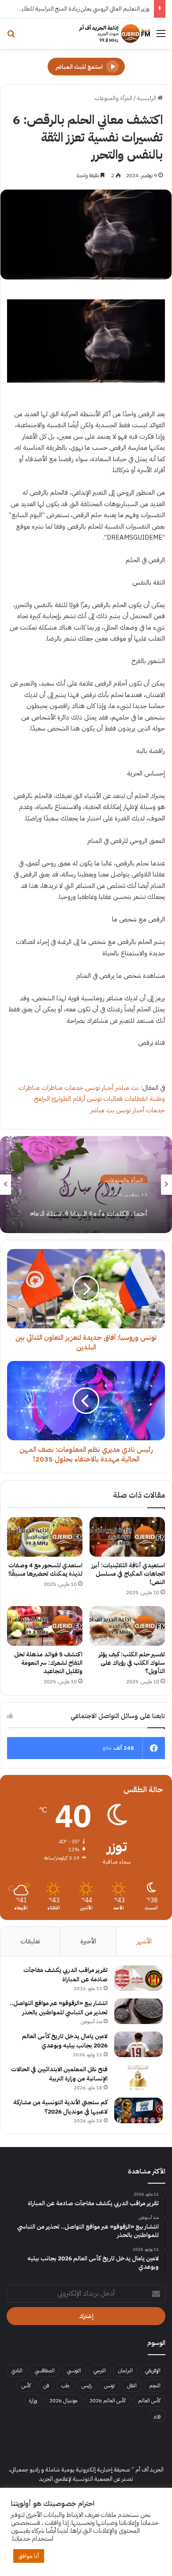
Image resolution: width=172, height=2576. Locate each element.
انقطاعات (136, 1099)
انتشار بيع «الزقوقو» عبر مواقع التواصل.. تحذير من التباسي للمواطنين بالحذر (59, 2008)
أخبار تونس (99, 1088)
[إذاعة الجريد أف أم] (115, 34)
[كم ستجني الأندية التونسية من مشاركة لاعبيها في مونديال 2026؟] (138, 2110)
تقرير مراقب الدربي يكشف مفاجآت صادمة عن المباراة (65, 1975)
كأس (26, 2386)
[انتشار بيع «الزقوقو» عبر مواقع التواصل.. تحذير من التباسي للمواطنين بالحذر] (138, 2011)
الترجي (100, 2371)
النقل (132, 2386)
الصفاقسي (45, 2371)
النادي (17, 2371)
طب (65, 2386)
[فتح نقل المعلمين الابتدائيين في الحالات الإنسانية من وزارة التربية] (138, 2077)
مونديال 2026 (63, 2401)
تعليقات (30, 1941)
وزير (157, 2416)
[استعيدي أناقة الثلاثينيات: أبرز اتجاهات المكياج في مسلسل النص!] (127, 1537)
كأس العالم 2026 (108, 2401)
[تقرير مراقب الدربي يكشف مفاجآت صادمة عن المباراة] (138, 1978)
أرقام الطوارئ (68, 1099)
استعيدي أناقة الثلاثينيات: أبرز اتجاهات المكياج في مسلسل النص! (128, 1574)
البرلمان (125, 2371)
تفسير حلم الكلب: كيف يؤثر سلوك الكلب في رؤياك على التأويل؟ (132, 1663)
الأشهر (144, 1941)
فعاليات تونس (105, 1099)
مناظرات (52, 1088)
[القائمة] (161, 37)
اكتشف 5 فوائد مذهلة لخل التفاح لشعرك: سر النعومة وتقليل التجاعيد (48, 1663)
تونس (109, 2386)
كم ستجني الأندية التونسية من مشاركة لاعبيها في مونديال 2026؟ (60, 2107)
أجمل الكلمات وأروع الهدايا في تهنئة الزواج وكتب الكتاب (89, 1207)
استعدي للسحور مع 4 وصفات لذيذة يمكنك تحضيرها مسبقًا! (45, 1569)
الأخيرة (88, 1941)
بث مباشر (127, 1088)
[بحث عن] (11, 37)
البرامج (42, 1099)
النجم (155, 2386)
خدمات (74, 1088)
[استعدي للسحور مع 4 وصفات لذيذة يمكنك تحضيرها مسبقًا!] (45, 1537)
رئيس (87, 2386)
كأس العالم (149, 2401)
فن (46, 2386)
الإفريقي (153, 2371)
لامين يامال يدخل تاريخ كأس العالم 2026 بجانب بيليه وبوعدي (65, 2041)
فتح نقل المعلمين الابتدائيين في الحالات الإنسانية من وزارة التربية (59, 2074)
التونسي (74, 2371)
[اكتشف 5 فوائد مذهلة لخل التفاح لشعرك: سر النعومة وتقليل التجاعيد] (45, 1626)
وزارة (33, 2401)
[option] (86, 1185)
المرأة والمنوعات (113, 98)
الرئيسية (147, 98)
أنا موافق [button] (29, 2556)
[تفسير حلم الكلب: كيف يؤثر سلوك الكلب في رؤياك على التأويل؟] (127, 1626)
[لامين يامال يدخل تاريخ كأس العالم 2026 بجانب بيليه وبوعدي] (138, 2044)
